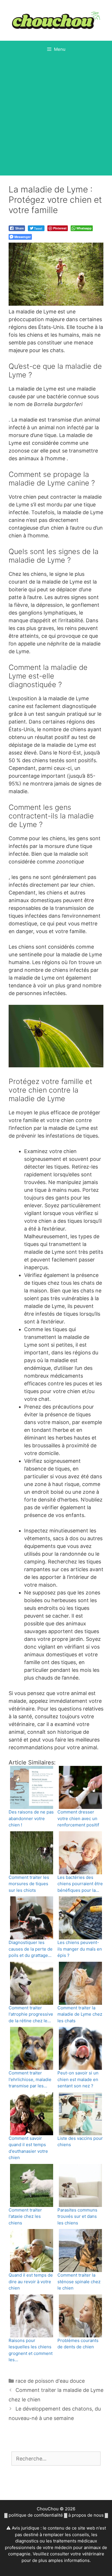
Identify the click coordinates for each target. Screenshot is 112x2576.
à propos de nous (86, 2515)
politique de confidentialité (36, 2515)
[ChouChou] (56, 20)
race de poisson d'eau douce (50, 2381)
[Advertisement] (56, 117)
